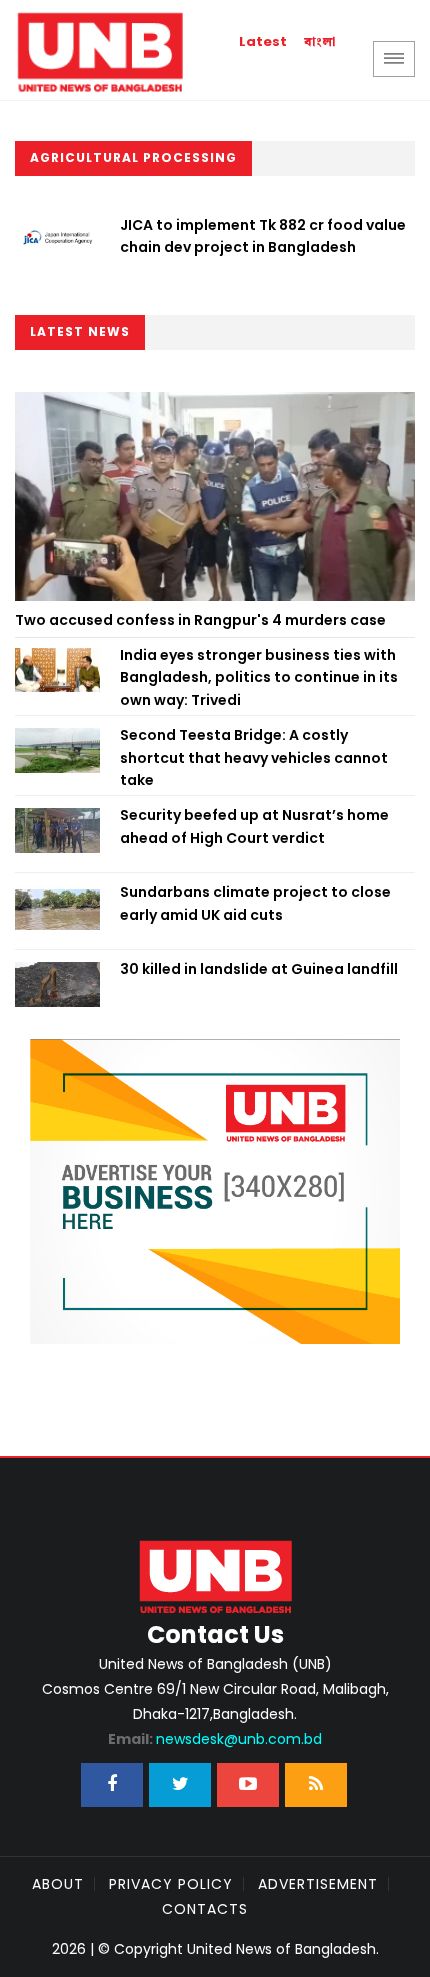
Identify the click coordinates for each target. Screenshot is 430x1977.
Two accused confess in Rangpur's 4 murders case (200, 620)
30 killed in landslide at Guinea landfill (259, 969)
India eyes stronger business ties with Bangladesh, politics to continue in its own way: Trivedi (259, 677)
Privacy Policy (171, 1884)
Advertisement (318, 1884)
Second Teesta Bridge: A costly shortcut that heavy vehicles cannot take (254, 757)
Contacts (205, 1909)
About (58, 1884)
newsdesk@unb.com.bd (215, 1739)
